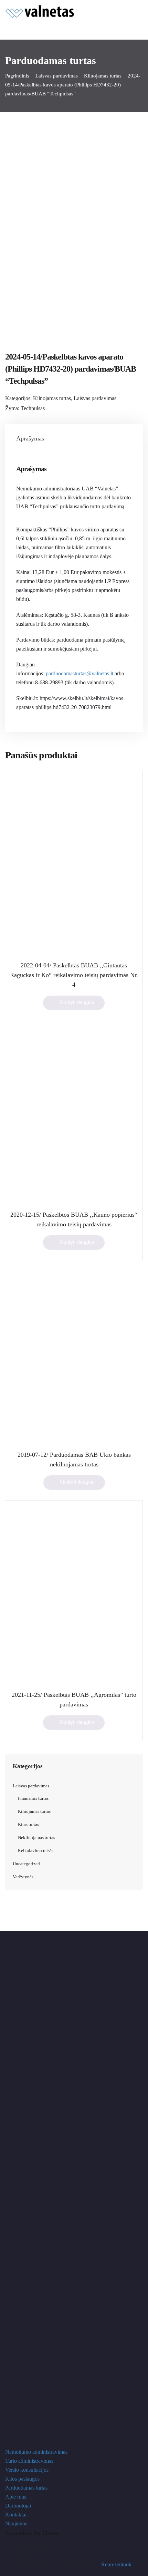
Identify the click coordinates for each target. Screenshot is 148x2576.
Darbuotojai (18, 2506)
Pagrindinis (17, 76)
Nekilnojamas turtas (36, 1837)
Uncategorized (26, 1864)
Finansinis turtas (33, 1798)
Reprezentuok (116, 2564)
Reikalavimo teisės (36, 1851)
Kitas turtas (28, 1824)
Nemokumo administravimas (36, 2452)
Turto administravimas (29, 2461)
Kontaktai (16, 2515)
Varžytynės (23, 1877)
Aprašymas (30, 438)
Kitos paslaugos (22, 2479)
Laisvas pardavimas (57, 76)
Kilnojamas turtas (103, 76)
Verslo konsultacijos (27, 2470)
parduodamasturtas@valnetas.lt (80, 673)
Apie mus (16, 2497)
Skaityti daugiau (77, 1002)
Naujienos (16, 2523)
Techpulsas (33, 408)
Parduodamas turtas (26, 2488)
